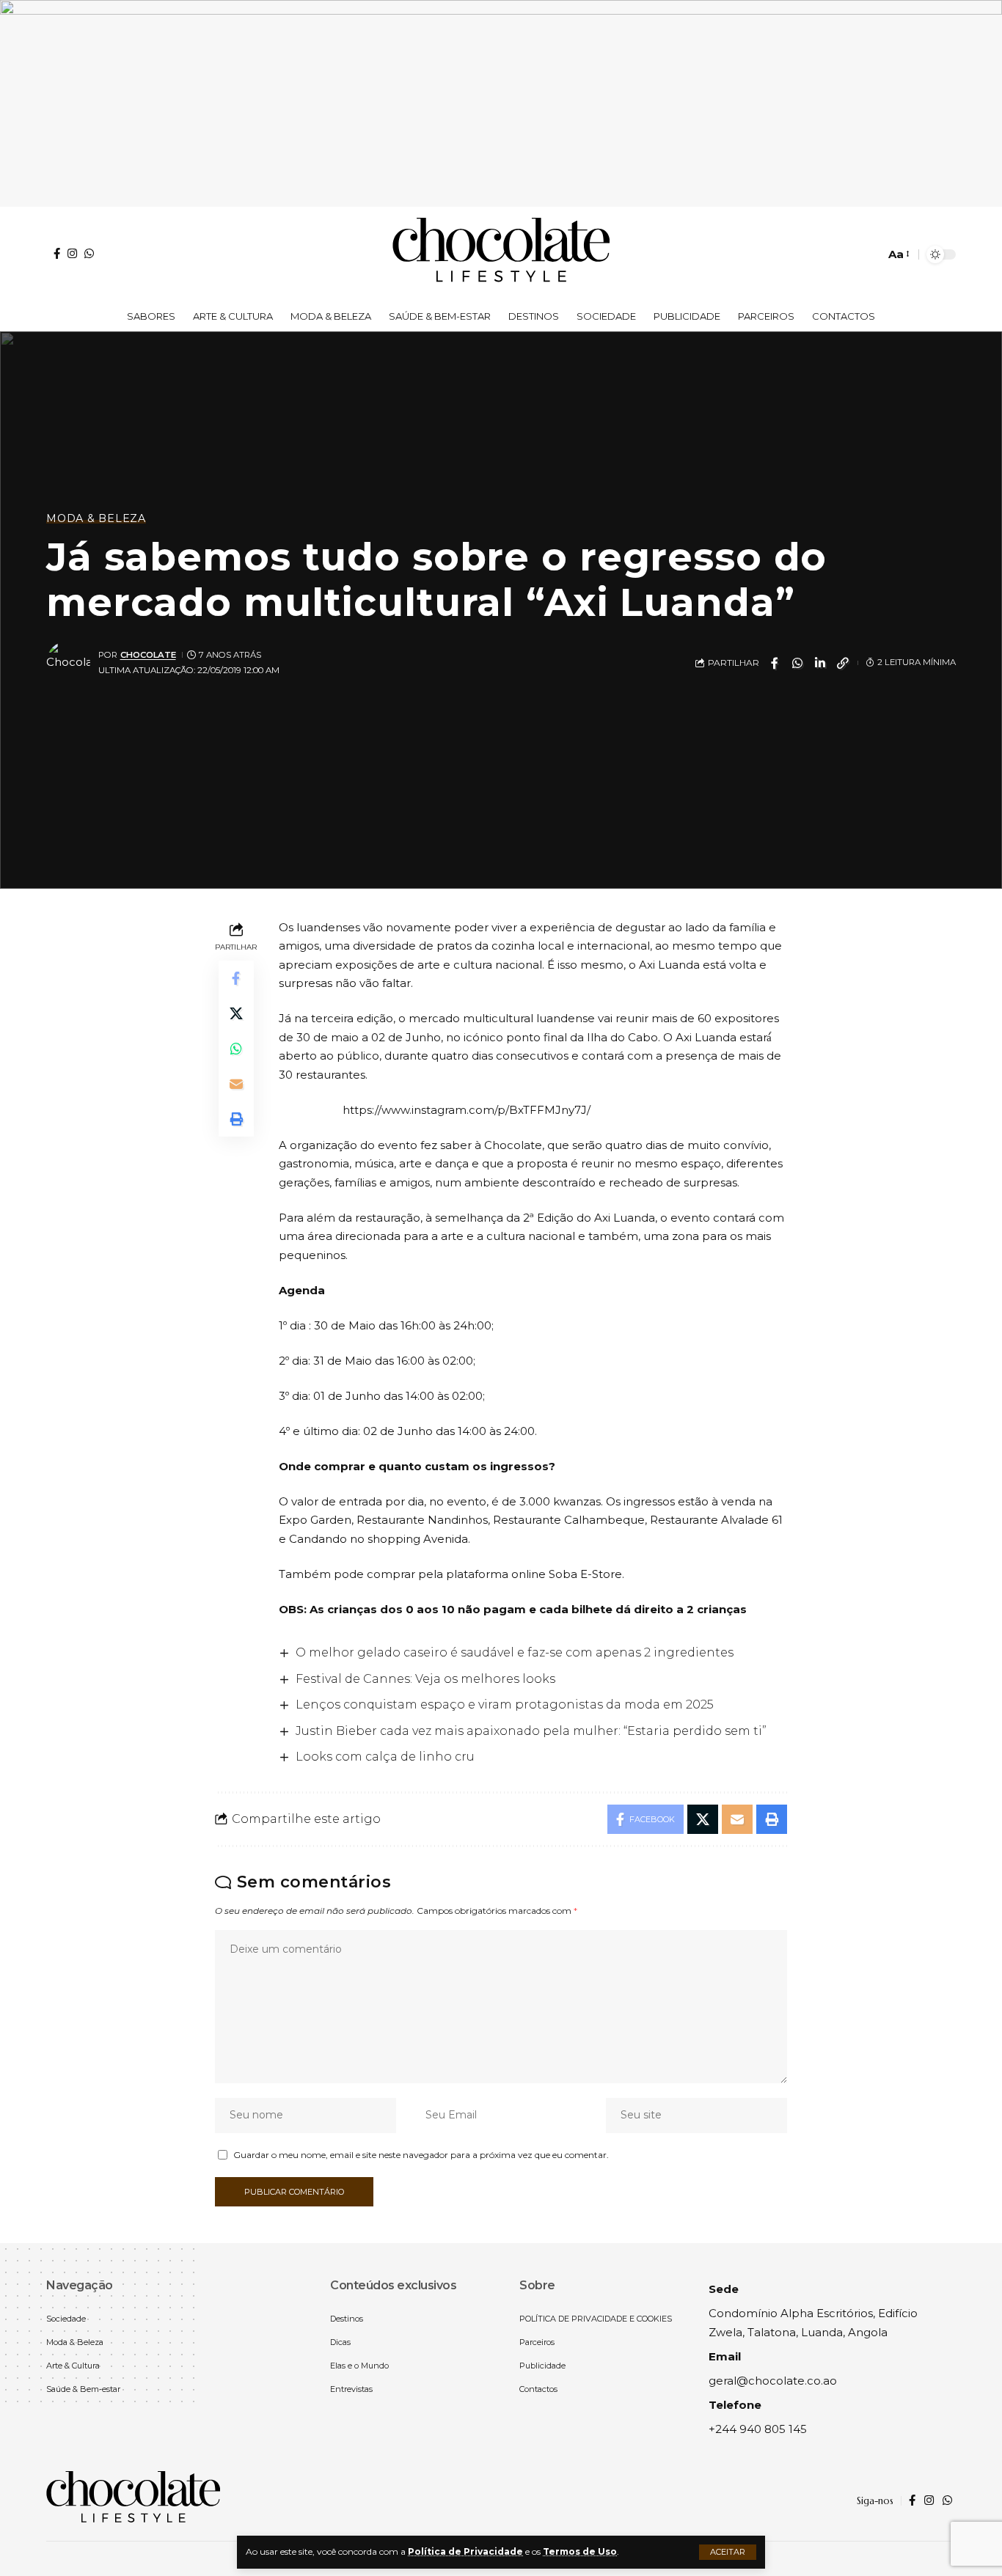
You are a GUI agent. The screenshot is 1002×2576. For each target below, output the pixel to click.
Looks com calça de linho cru (385, 1757)
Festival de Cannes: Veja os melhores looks (425, 1679)
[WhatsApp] (89, 253)
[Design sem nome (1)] (501, 102)
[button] (728, 2552)
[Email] (236, 1083)
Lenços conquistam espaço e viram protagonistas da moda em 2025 (505, 1705)
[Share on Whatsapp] (797, 663)
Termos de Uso (580, 2551)
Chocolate (148, 655)
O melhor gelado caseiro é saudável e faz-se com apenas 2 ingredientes (515, 1652)
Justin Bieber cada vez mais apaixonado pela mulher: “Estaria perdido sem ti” (531, 1731)
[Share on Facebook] (775, 663)
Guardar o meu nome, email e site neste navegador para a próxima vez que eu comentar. (421, 2155)
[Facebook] (57, 253)
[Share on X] (236, 1013)
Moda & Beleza (96, 518)
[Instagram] (72, 253)
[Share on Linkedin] (820, 663)
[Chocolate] (501, 254)
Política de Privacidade (465, 2551)
